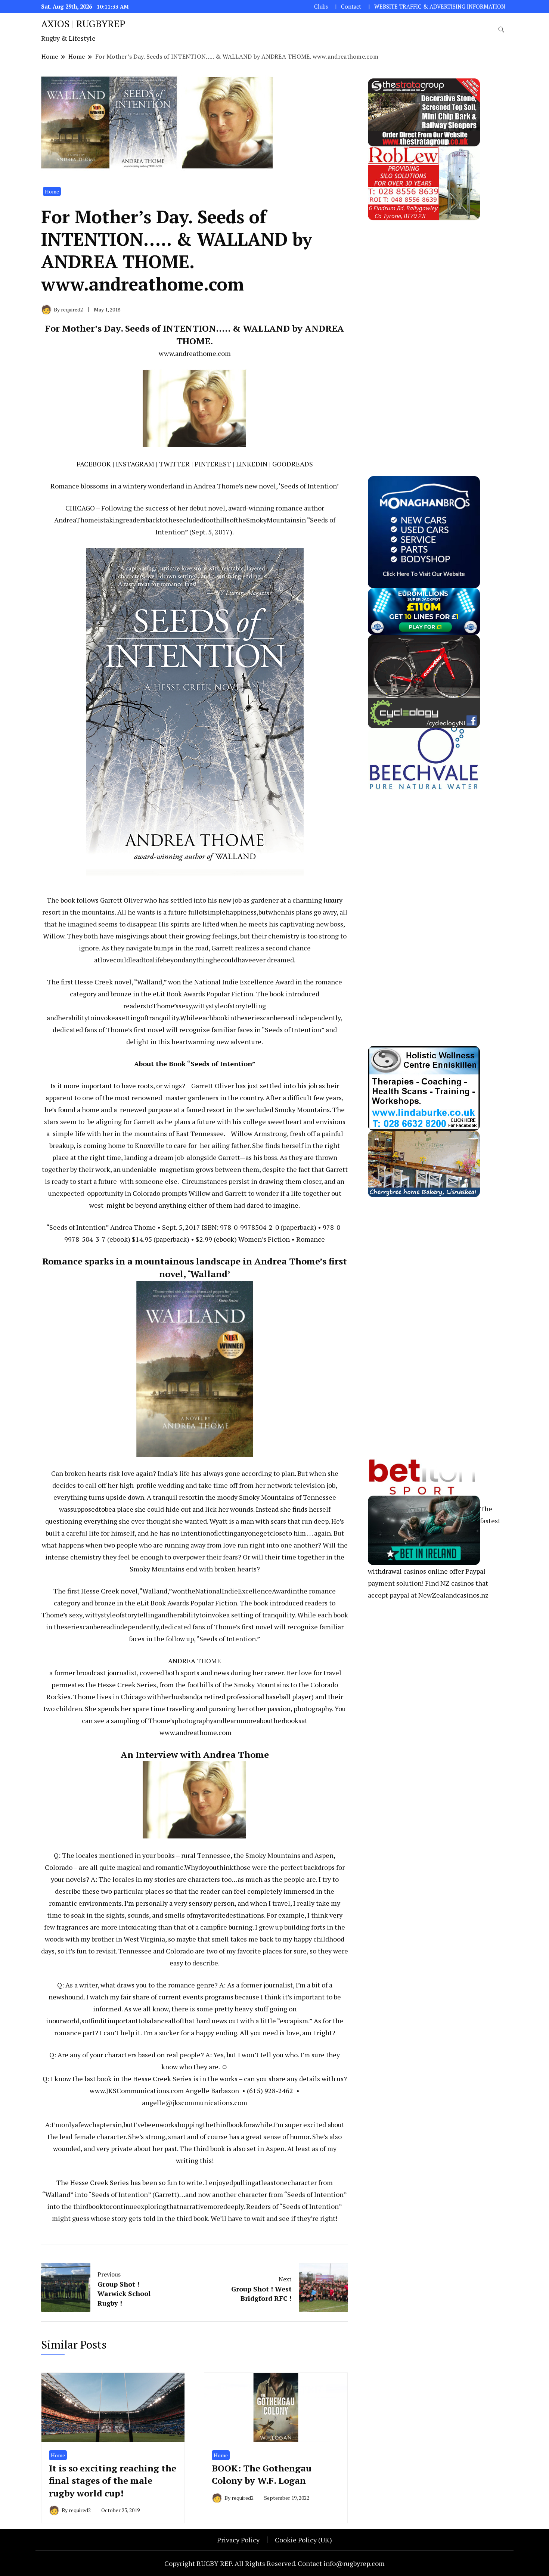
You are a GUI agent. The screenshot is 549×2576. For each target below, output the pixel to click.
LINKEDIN (252, 464)
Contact (351, 7)
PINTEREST (213, 464)
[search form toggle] (501, 30)
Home (52, 191)
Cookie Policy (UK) (303, 2540)
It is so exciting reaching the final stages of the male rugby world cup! (113, 2481)
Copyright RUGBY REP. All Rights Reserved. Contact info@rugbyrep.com (274, 2563)
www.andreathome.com (195, 353)
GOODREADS (293, 464)
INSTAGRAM (135, 464)
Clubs (321, 7)
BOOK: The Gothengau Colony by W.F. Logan (262, 2474)
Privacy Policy (238, 2540)
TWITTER (174, 464)
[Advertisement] (424, 332)
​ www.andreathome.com (195, 1732)
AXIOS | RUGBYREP (83, 24)
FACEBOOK (94, 464)
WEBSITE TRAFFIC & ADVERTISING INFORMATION (440, 7)
